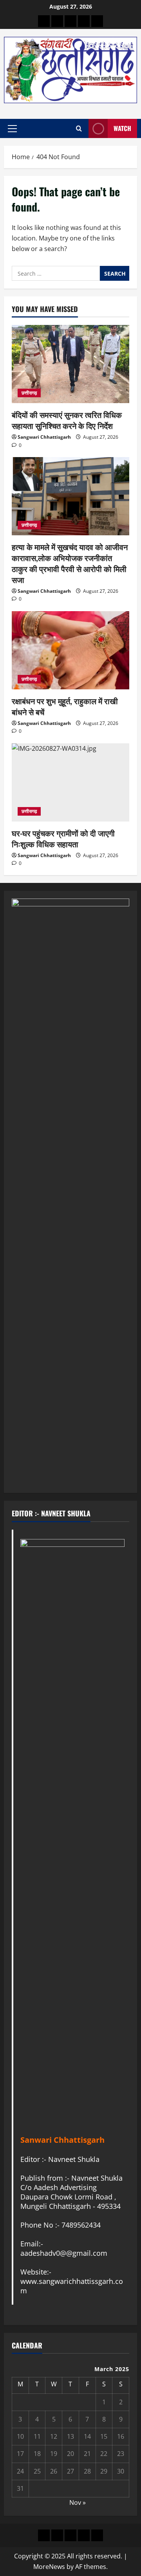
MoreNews (49, 2567)
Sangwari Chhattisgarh (44, 437)
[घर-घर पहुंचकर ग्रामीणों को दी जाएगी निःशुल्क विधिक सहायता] (70, 782)
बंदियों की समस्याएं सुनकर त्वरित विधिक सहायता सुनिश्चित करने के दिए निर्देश (67, 420)
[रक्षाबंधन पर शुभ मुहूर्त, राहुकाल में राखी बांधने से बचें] (70, 650)
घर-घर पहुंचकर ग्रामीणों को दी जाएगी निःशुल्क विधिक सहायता (63, 838)
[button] (12, 129)
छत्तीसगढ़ (29, 393)
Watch (122, 128)
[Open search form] (79, 128)
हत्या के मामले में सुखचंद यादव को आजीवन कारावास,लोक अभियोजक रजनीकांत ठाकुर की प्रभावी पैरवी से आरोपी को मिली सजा (70, 563)
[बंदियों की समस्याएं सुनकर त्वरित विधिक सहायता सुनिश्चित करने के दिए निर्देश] (70, 364)
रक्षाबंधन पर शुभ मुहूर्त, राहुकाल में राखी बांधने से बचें (65, 706)
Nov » (78, 2502)
